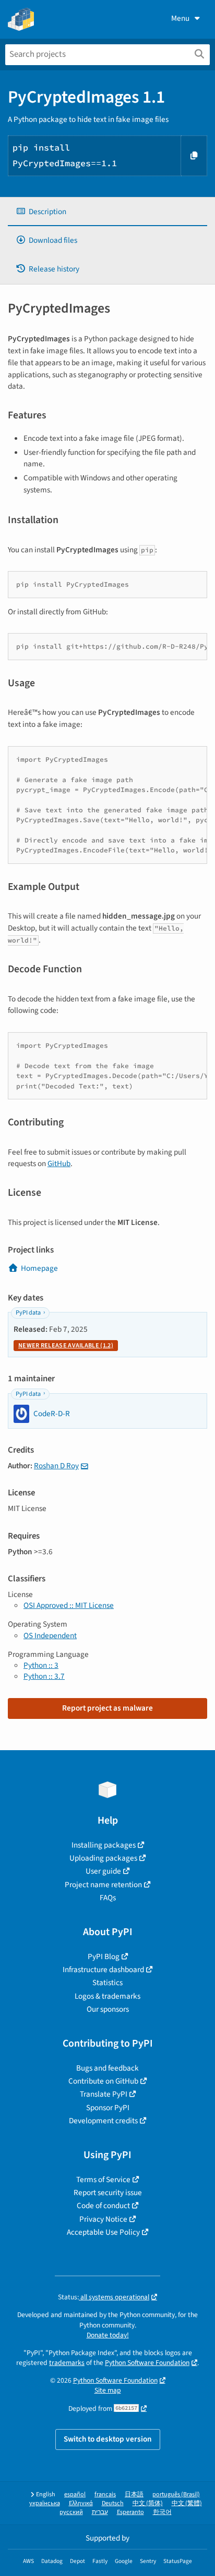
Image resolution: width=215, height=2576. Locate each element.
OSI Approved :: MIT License (69, 1605)
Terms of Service (103, 2179)
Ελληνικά (81, 2503)
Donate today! (108, 2335)
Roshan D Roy (56, 1466)
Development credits (103, 2121)
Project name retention (103, 1885)
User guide (103, 1871)
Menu (180, 18)
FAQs (108, 1898)
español (75, 2494)
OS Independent (50, 1636)
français (105, 2494)
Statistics (107, 1983)
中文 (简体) (148, 2503)
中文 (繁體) (187, 2503)
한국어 (162, 2512)
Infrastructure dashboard (103, 1970)
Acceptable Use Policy (103, 2232)
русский (71, 2512)
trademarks (67, 2363)
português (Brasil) (176, 2494)
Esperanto (130, 2512)
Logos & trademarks (107, 1996)
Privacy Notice (103, 2219)
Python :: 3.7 (44, 1676)
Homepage (39, 1268)
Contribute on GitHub (103, 2081)
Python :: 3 (41, 1665)
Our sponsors (108, 2009)
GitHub (59, 1163)
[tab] (107, 212)
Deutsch (113, 2503)
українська (45, 2503)
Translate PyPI (104, 2094)
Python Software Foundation (147, 2363)
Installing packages (104, 1845)
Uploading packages (103, 1858)
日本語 (134, 2494)
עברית (100, 2512)
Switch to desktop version (108, 2439)
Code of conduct (103, 2206)
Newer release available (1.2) (66, 1346)
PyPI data (28, 1313)
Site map (108, 2390)
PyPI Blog (104, 1956)
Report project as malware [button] (107, 1708)
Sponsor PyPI (108, 2108)
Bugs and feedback (107, 2068)
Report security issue (108, 2193)
